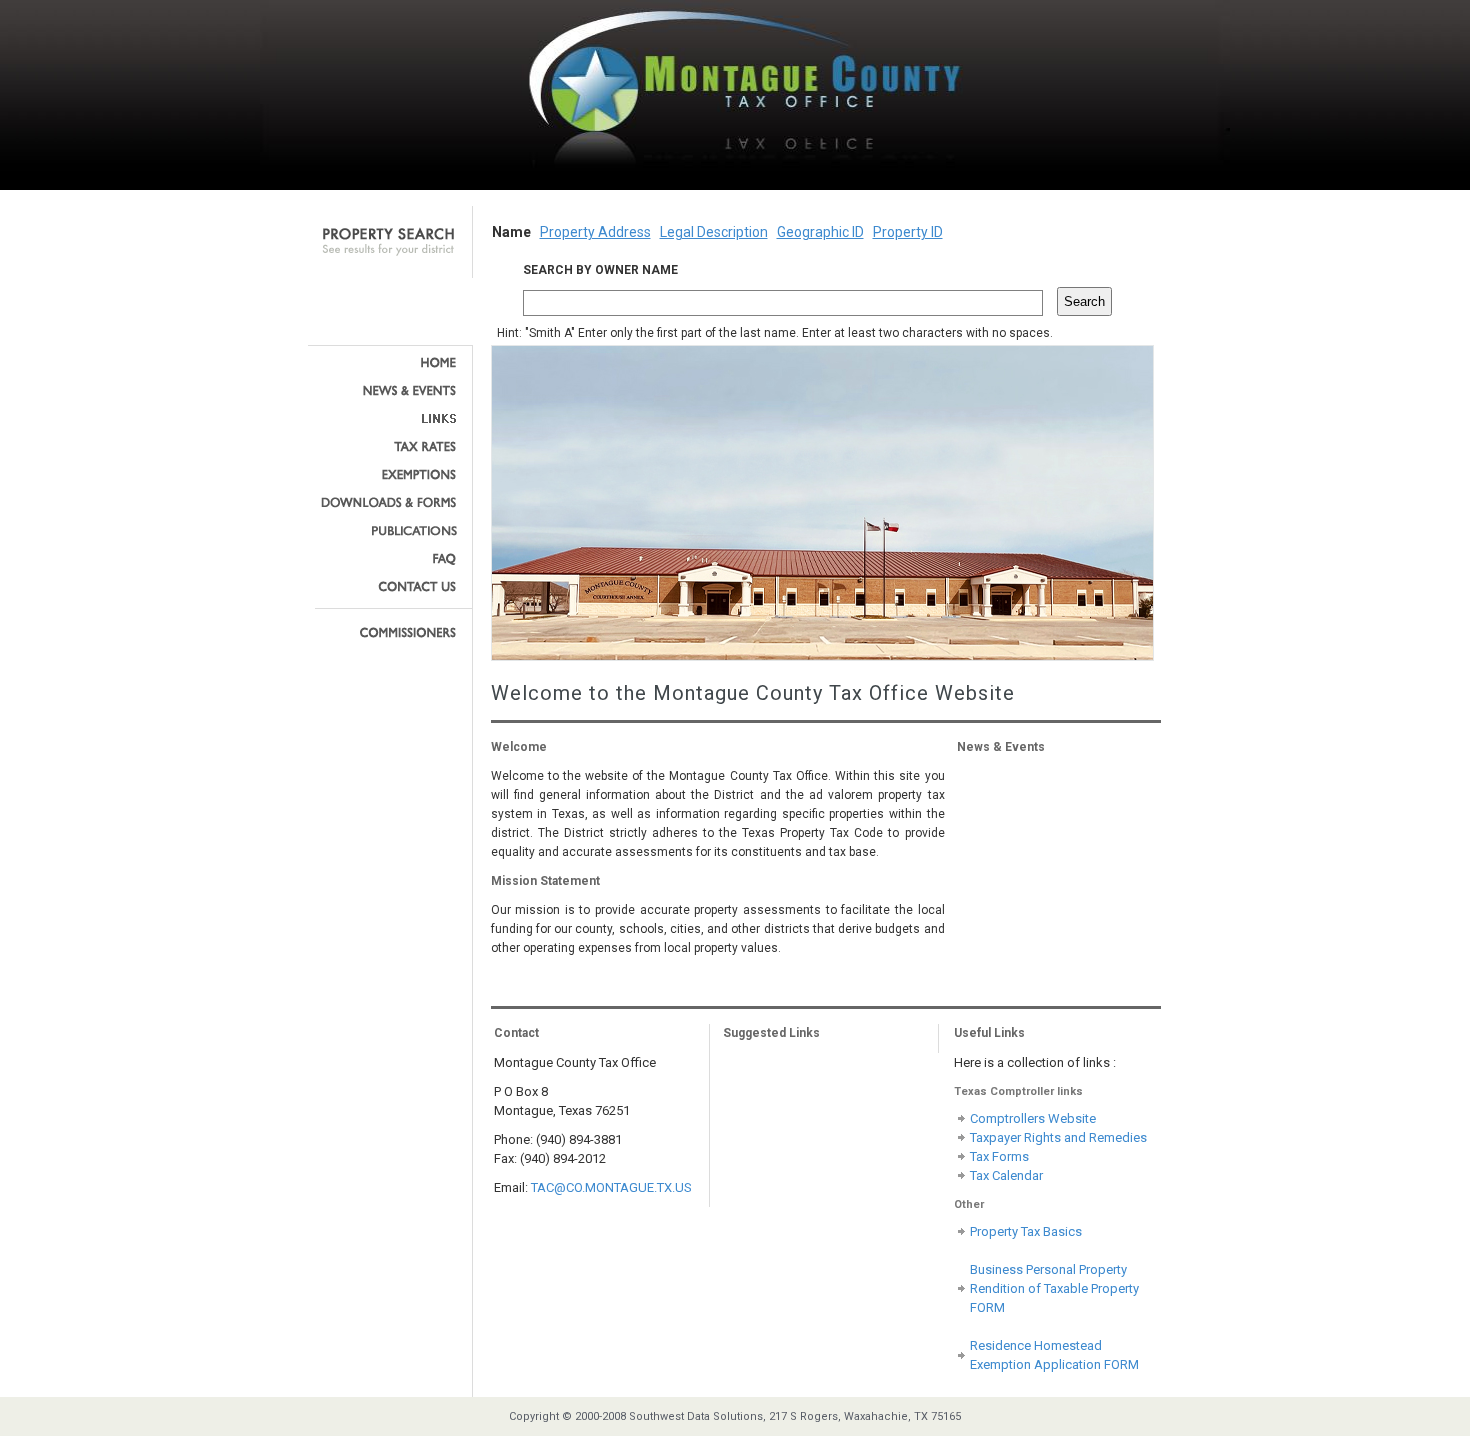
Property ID (908, 232)
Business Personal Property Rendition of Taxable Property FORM (1054, 1288)
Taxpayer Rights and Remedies (1058, 1137)
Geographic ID (820, 232)
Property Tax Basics (1026, 1231)
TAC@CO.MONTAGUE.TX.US (611, 1187)
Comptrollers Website (1033, 1118)
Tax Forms (999, 1156)
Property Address (595, 232)
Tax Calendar (1006, 1175)
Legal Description (714, 232)
